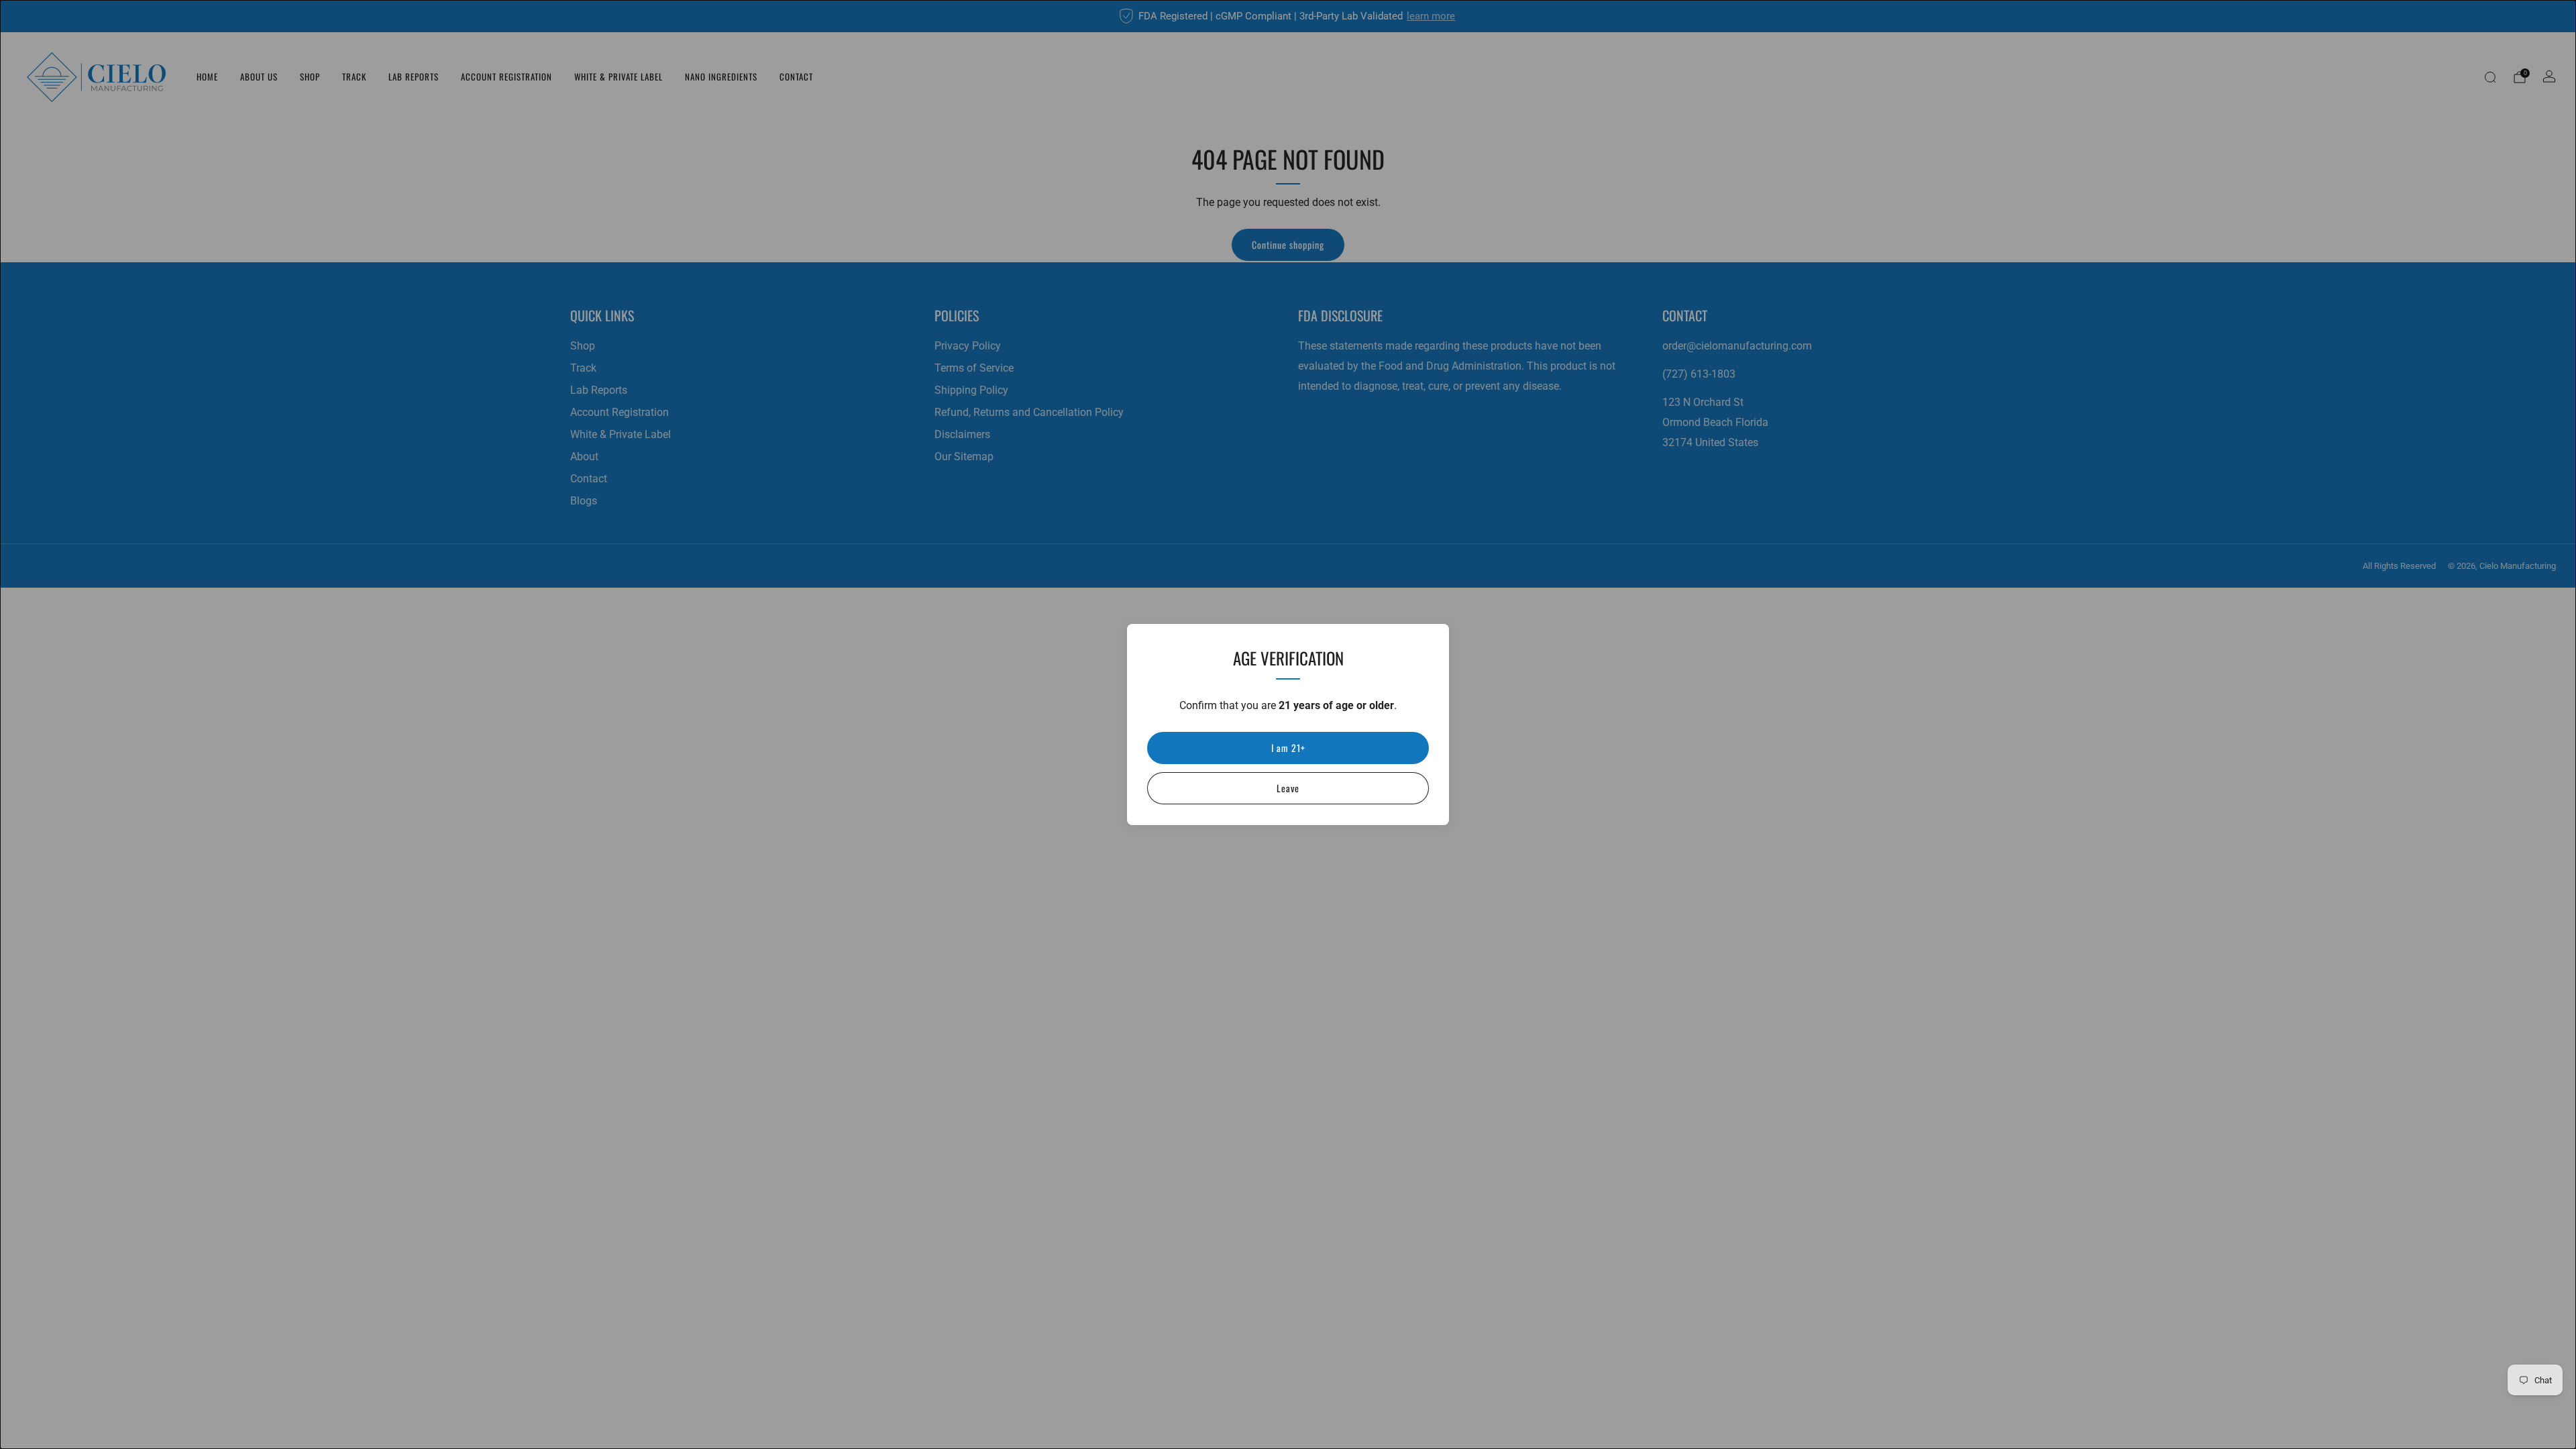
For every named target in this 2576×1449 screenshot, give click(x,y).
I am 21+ (1288, 748)
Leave (1288, 788)
